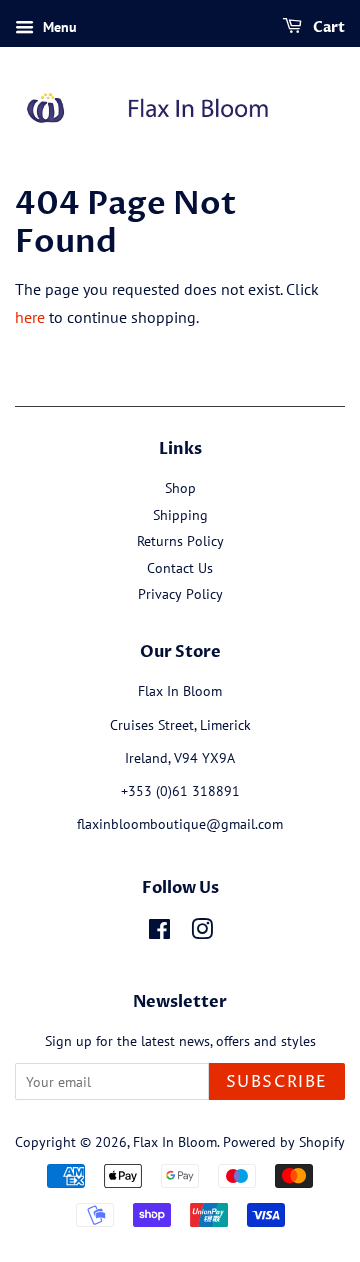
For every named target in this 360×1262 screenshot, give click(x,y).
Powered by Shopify (284, 1142)
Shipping (180, 515)
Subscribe (277, 1082)
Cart (327, 27)
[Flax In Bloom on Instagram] (202, 933)
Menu (58, 27)
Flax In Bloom (175, 1142)
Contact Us (180, 568)
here (30, 317)
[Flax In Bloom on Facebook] (159, 933)
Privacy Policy (180, 594)
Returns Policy (180, 541)
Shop (180, 488)
